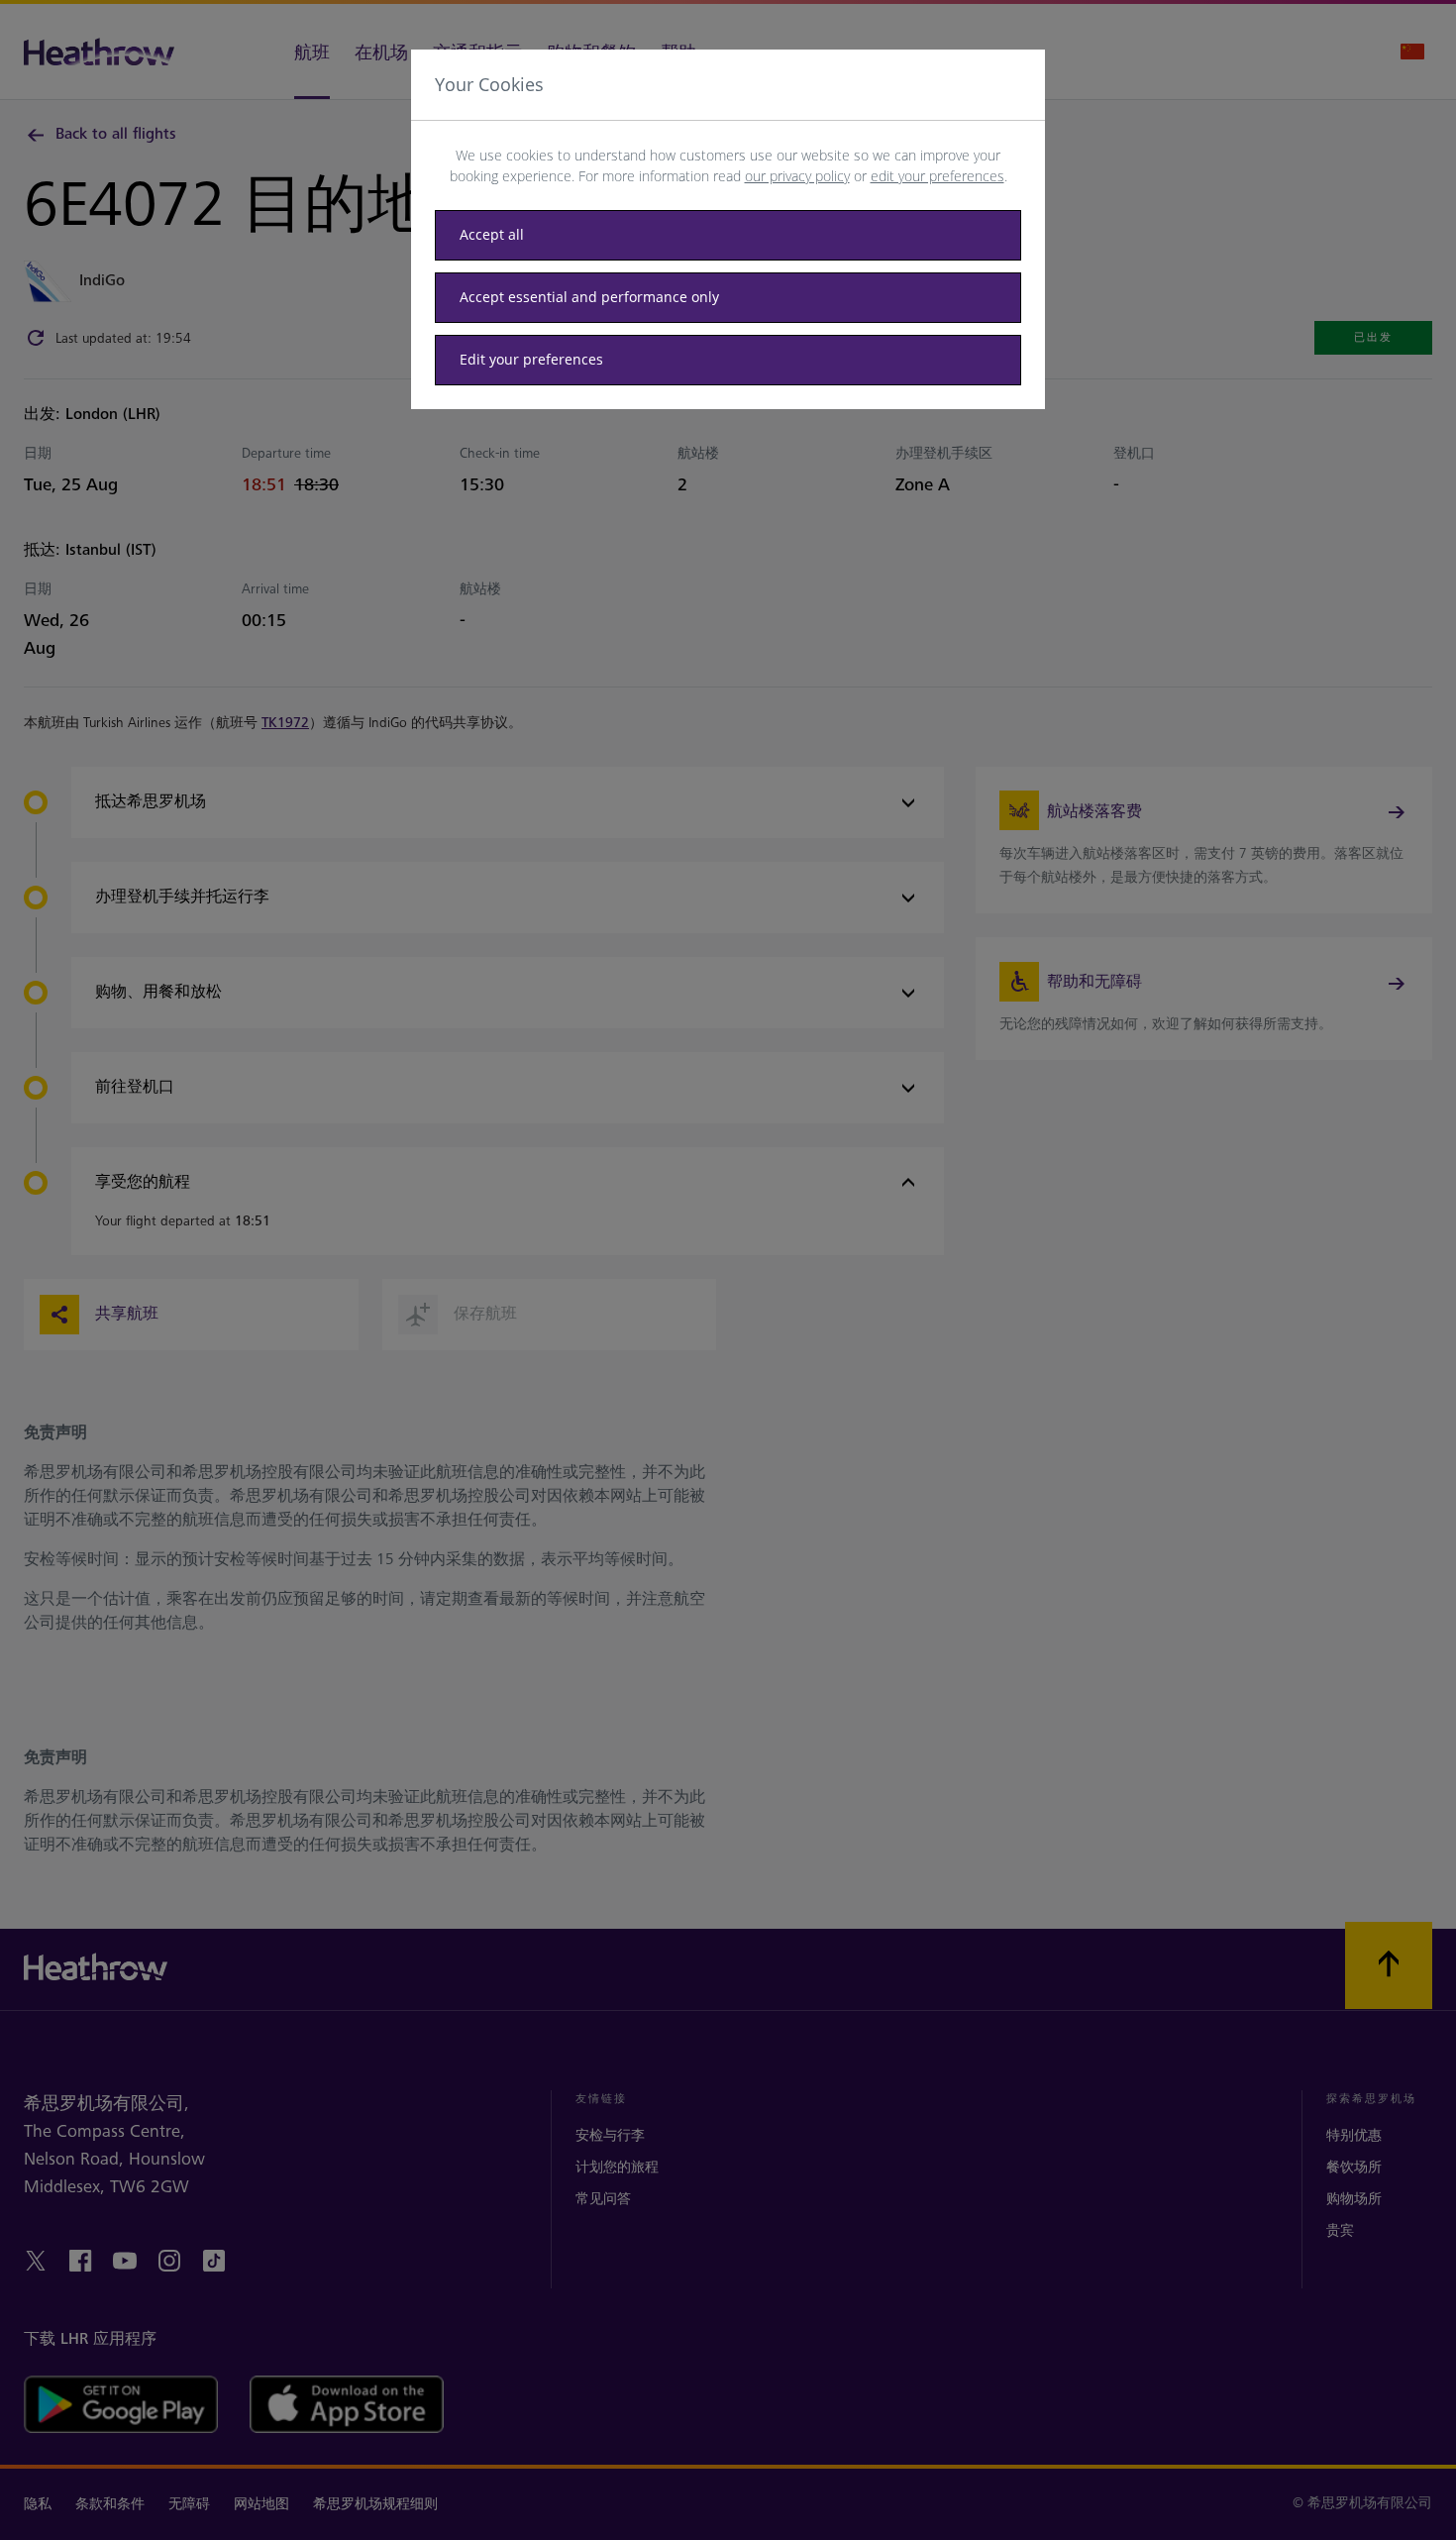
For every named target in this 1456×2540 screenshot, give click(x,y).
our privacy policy (797, 176)
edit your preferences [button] (937, 176)
